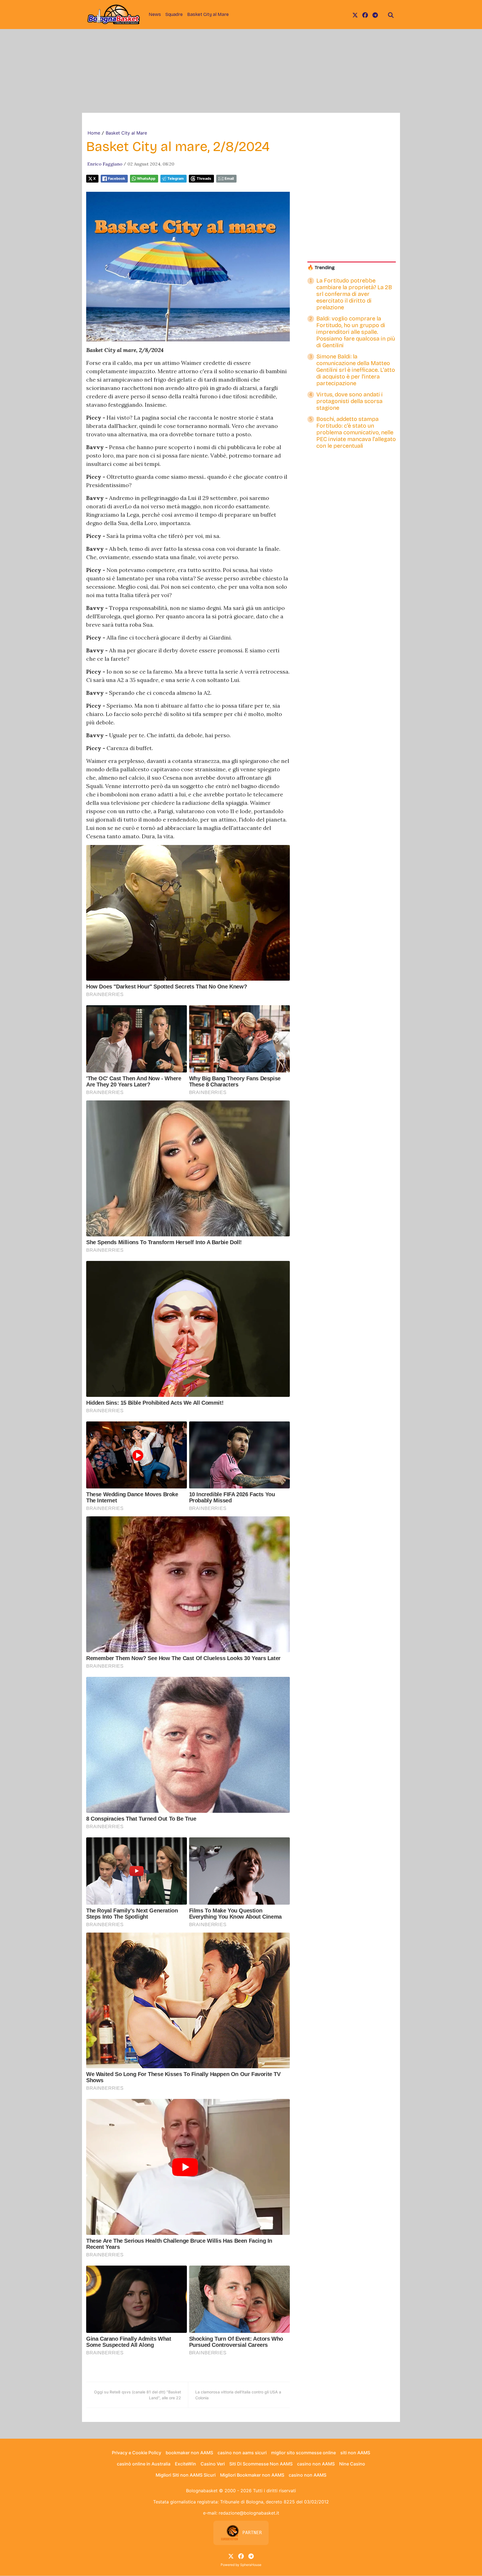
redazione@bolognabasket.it (249, 2513)
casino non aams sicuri (242, 2453)
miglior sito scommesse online (303, 2453)
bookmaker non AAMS (189, 2453)
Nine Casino (352, 2464)
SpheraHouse (251, 2565)
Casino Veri (213, 2464)
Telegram (176, 179)
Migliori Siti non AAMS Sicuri (186, 2475)
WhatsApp (146, 179)
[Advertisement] (241, 71)
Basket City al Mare (208, 14)
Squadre (174, 14)
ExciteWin (185, 2464)
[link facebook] (365, 15)
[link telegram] (375, 15)
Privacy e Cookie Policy (137, 2453)
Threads (204, 179)
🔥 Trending (321, 268)
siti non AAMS (355, 2453)
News (155, 14)
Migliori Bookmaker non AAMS (252, 2475)
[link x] (355, 15)
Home (94, 133)
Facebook (116, 179)
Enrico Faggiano (105, 164)
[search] (391, 15)
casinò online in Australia (144, 2464)
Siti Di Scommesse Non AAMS (261, 2464)
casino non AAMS (316, 2464)
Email (229, 179)
